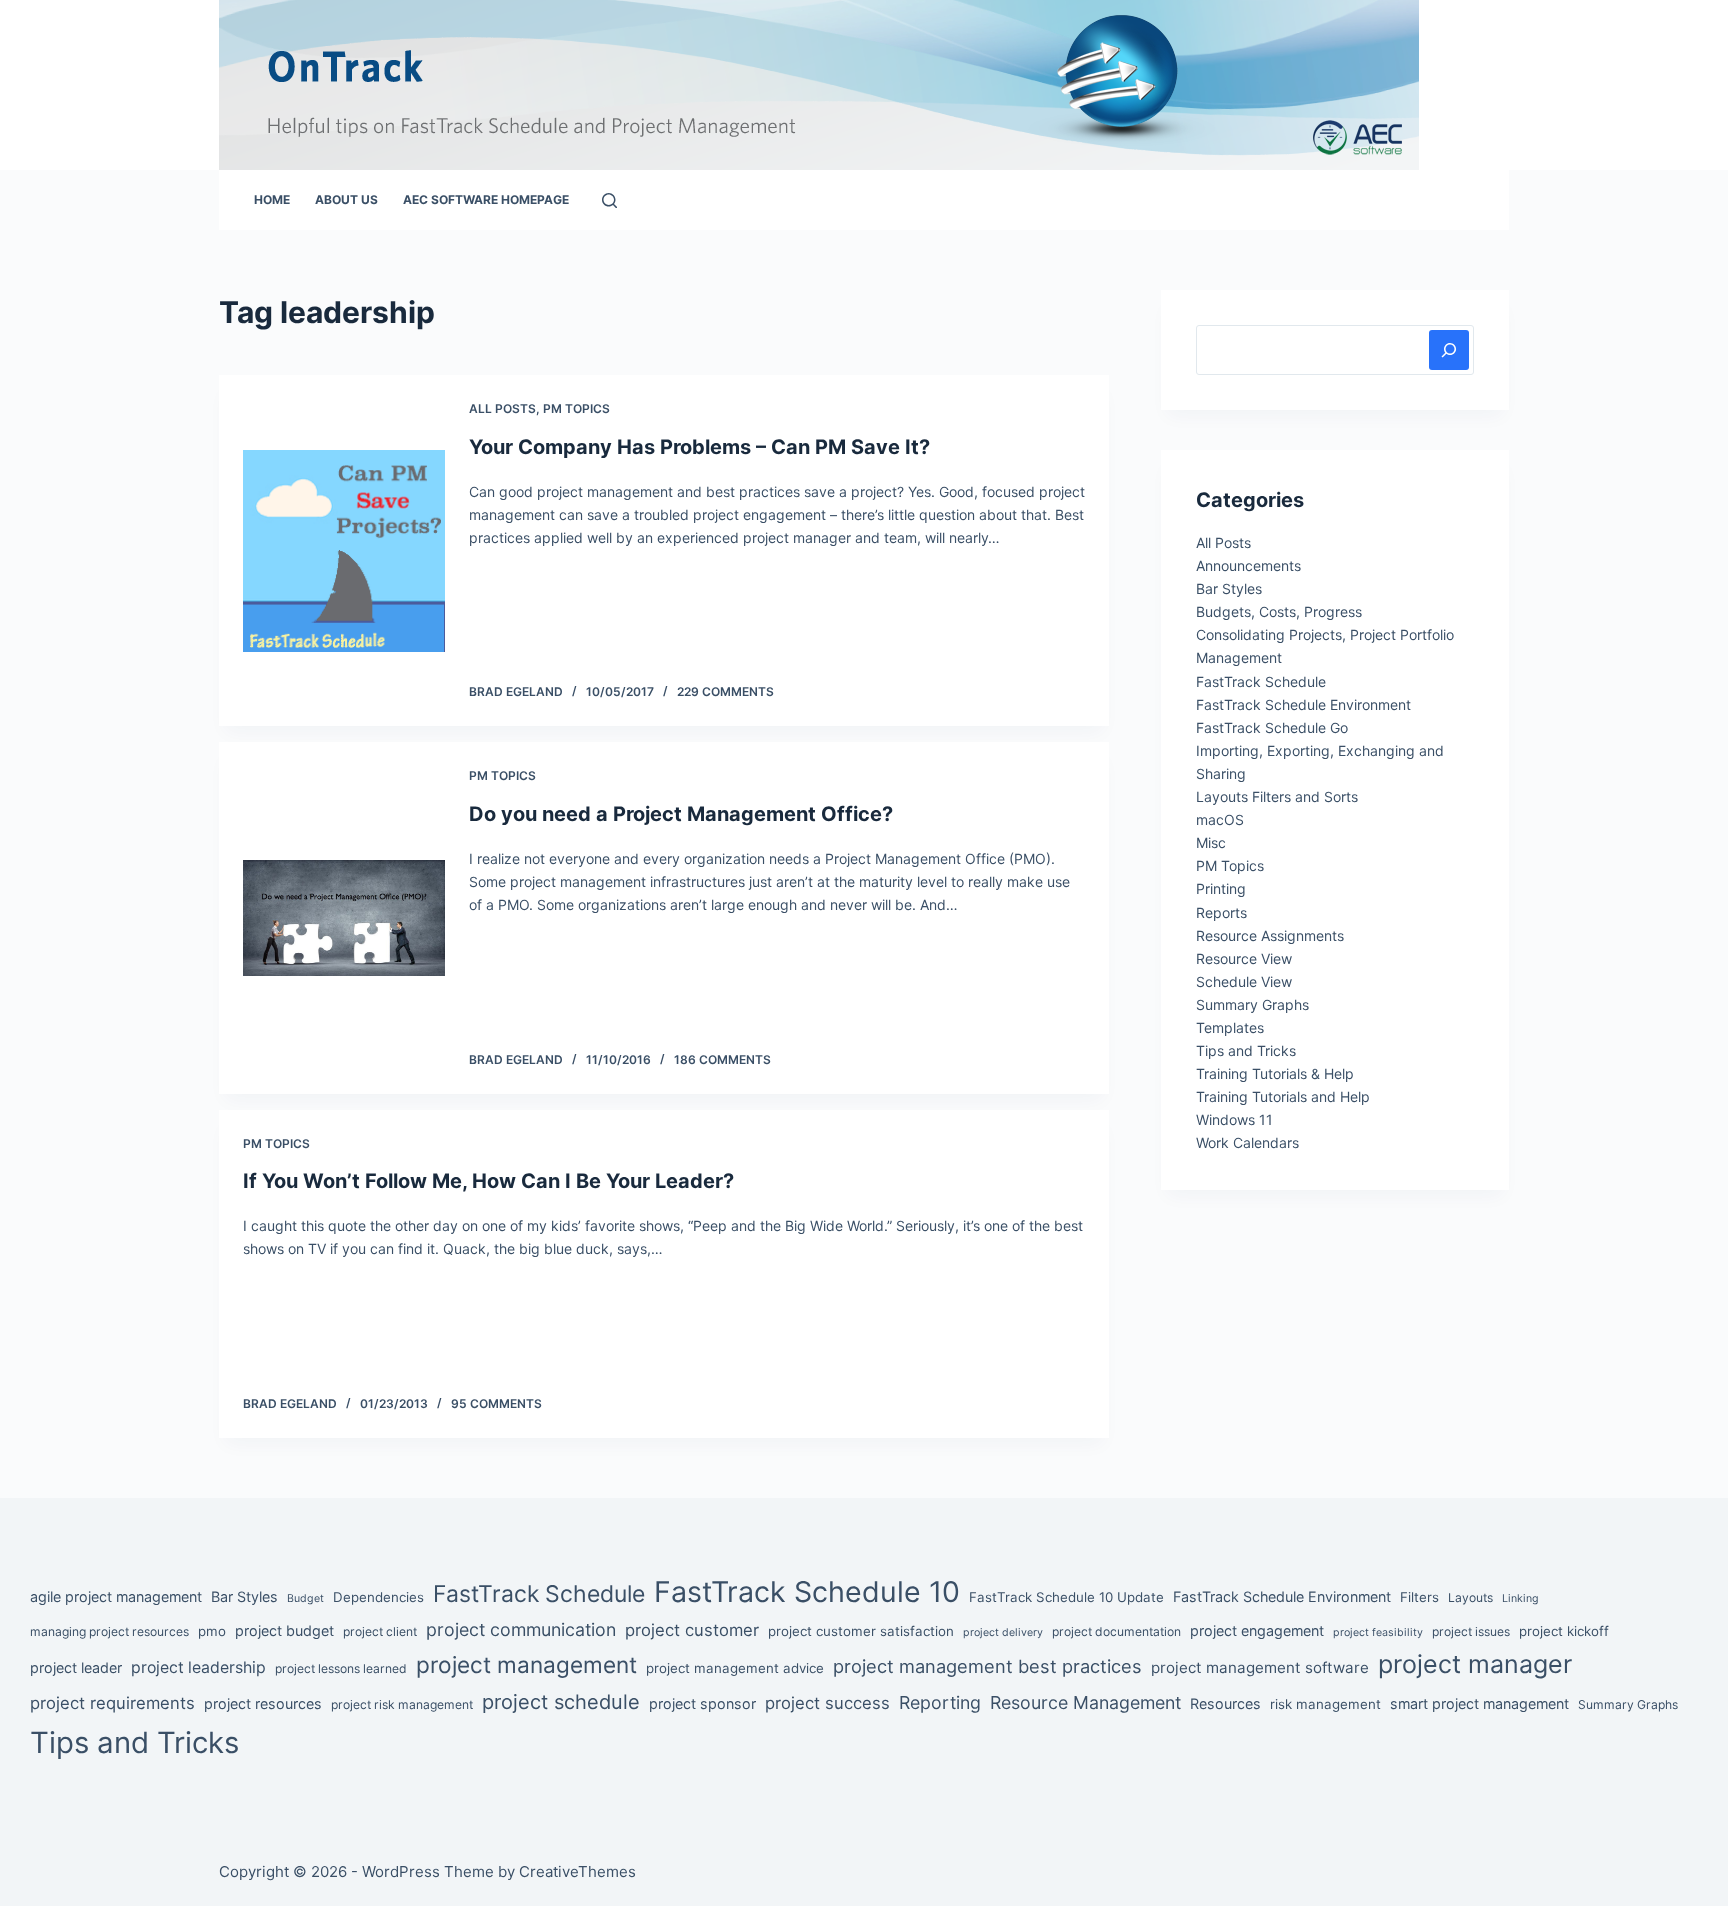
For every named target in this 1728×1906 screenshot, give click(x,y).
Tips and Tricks (1246, 1050)
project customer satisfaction (861, 1631)
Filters (1419, 1597)
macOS (1220, 819)
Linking (1520, 1598)
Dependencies (378, 1597)
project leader (76, 1667)
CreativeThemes (577, 1871)
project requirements (112, 1703)
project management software (1260, 1667)
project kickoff (1564, 1631)
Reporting (940, 1702)
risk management (1325, 1704)
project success (827, 1703)
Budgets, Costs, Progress (1279, 611)
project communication (521, 1629)
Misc (1211, 842)
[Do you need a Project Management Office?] (344, 917)
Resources (1225, 1703)
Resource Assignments (1270, 935)
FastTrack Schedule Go (1272, 727)
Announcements (1248, 565)
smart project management (1479, 1703)
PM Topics (576, 408)
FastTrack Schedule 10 (807, 1591)
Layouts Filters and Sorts (1277, 796)
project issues (1471, 1631)
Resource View (1244, 958)
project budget (284, 1630)
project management (526, 1664)
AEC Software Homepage (486, 199)
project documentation (1116, 1631)
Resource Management (1085, 1702)
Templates (1230, 1027)
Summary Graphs (1252, 1004)
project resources (263, 1703)
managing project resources (109, 1631)
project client (380, 1631)
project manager (1475, 1664)
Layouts (1470, 1597)
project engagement (1257, 1630)
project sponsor (702, 1703)
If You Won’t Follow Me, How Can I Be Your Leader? (488, 1181)
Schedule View (1244, 981)
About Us (346, 199)
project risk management (402, 1704)
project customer (692, 1630)
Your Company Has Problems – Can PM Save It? (699, 447)
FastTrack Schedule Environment (1303, 704)
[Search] (609, 200)
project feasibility (1378, 1632)
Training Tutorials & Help (1275, 1073)
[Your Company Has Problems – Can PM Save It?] (344, 551)
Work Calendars (1247, 1142)
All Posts (502, 408)
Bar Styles (1229, 588)
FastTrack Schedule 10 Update (1066, 1597)
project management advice (735, 1668)
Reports (1221, 912)
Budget (305, 1598)
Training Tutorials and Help (1283, 1096)
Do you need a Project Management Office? (681, 814)
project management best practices (987, 1666)
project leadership (198, 1667)
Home (272, 199)
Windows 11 (1234, 1119)
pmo (212, 1631)
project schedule (561, 1702)
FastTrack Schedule (1261, 681)
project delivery (1003, 1632)
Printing (1221, 888)
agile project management (116, 1596)
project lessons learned (341, 1668)
